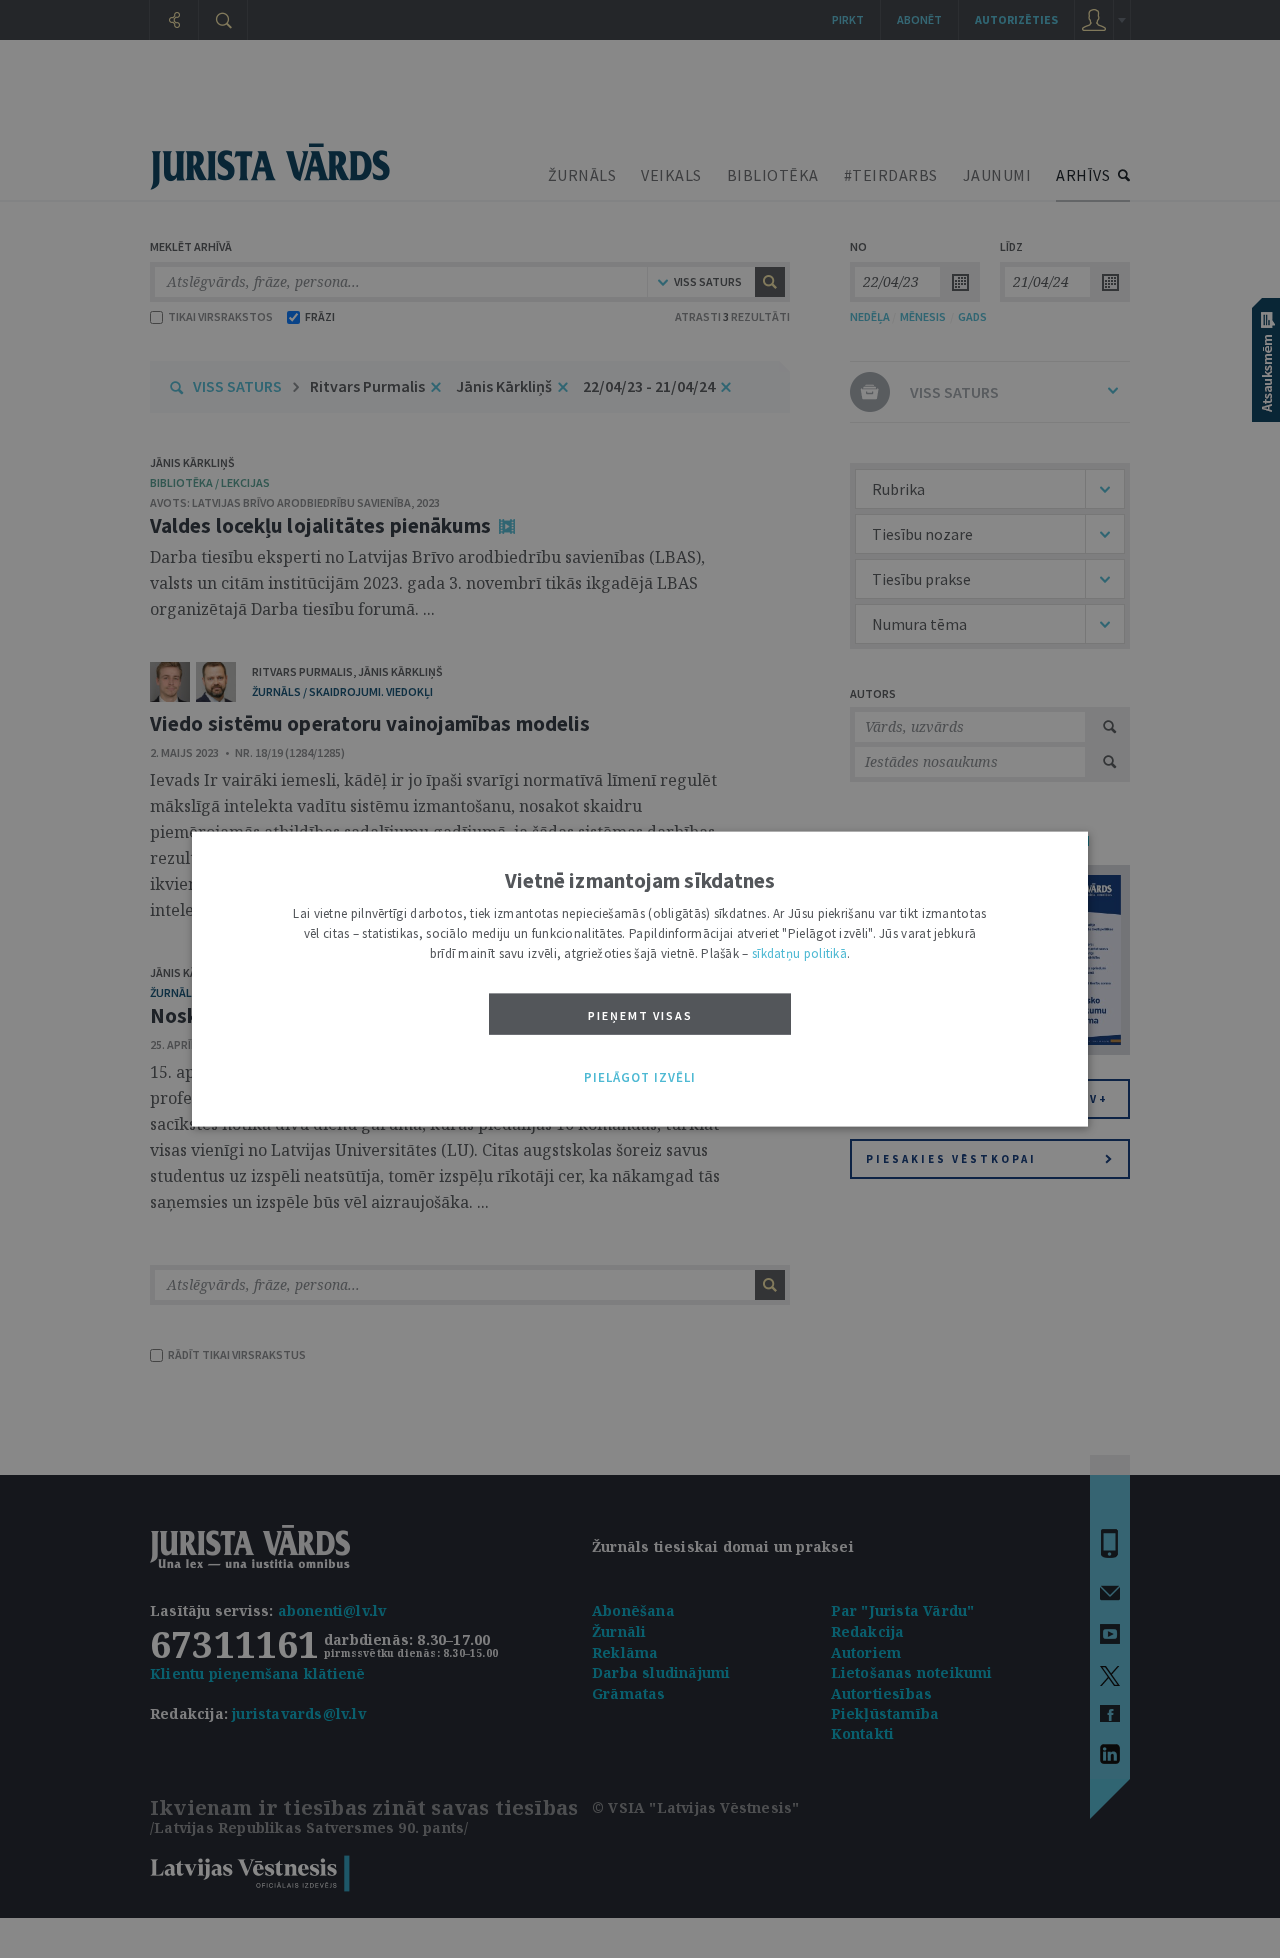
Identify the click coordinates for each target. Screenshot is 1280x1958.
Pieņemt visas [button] (640, 1015)
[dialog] (640, 979)
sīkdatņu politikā (799, 953)
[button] (640, 1078)
